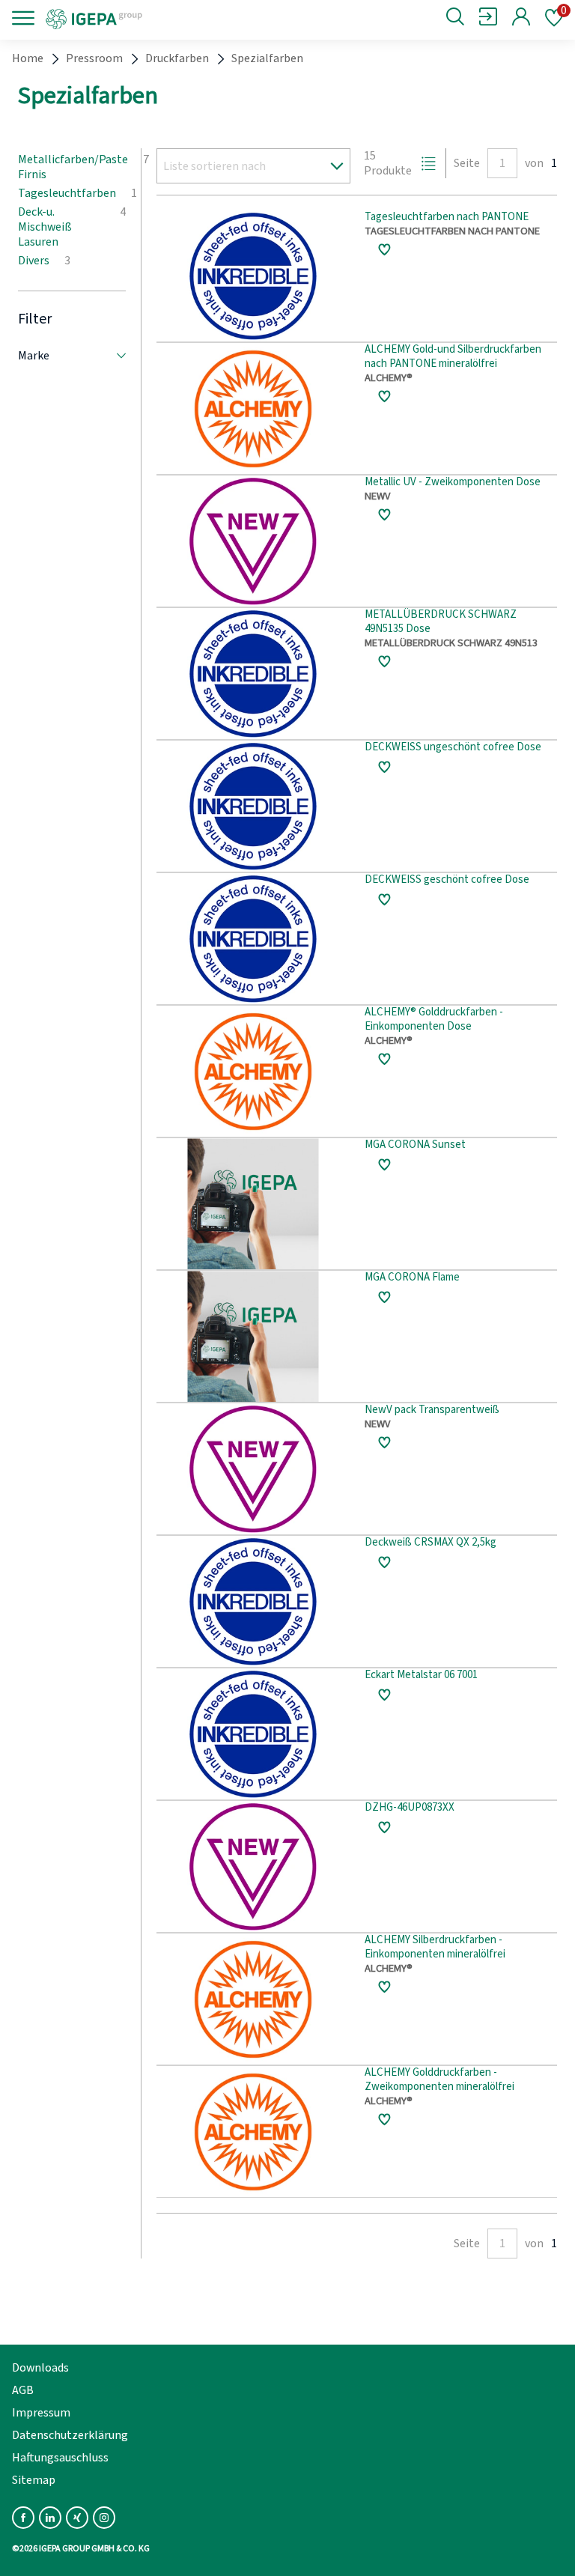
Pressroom (94, 58)
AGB (23, 2390)
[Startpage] (144, 18)
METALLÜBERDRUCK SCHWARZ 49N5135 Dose (441, 622)
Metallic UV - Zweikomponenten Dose (453, 483)
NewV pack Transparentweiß (432, 1410)
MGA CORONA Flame (412, 1278)
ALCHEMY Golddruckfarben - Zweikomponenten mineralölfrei (439, 2080)
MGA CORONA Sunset (415, 1145)
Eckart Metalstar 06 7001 (421, 1676)
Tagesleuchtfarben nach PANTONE (447, 218)
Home (28, 58)
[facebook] (23, 2518)
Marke (34, 356)
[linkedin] (50, 2518)
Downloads (40, 2368)
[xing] (77, 2518)
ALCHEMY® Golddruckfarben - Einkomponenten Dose (434, 1020)
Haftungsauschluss (60, 2458)
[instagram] (104, 2518)
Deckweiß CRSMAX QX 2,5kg (431, 1543)
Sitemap (34, 2480)
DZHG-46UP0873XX (410, 1808)
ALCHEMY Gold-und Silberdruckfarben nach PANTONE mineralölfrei (453, 357)
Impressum (41, 2413)
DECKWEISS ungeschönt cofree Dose (453, 748)
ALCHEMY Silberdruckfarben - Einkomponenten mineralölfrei (435, 1948)
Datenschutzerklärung (70, 2435)
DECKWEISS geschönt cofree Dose (447, 880)
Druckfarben (177, 58)
